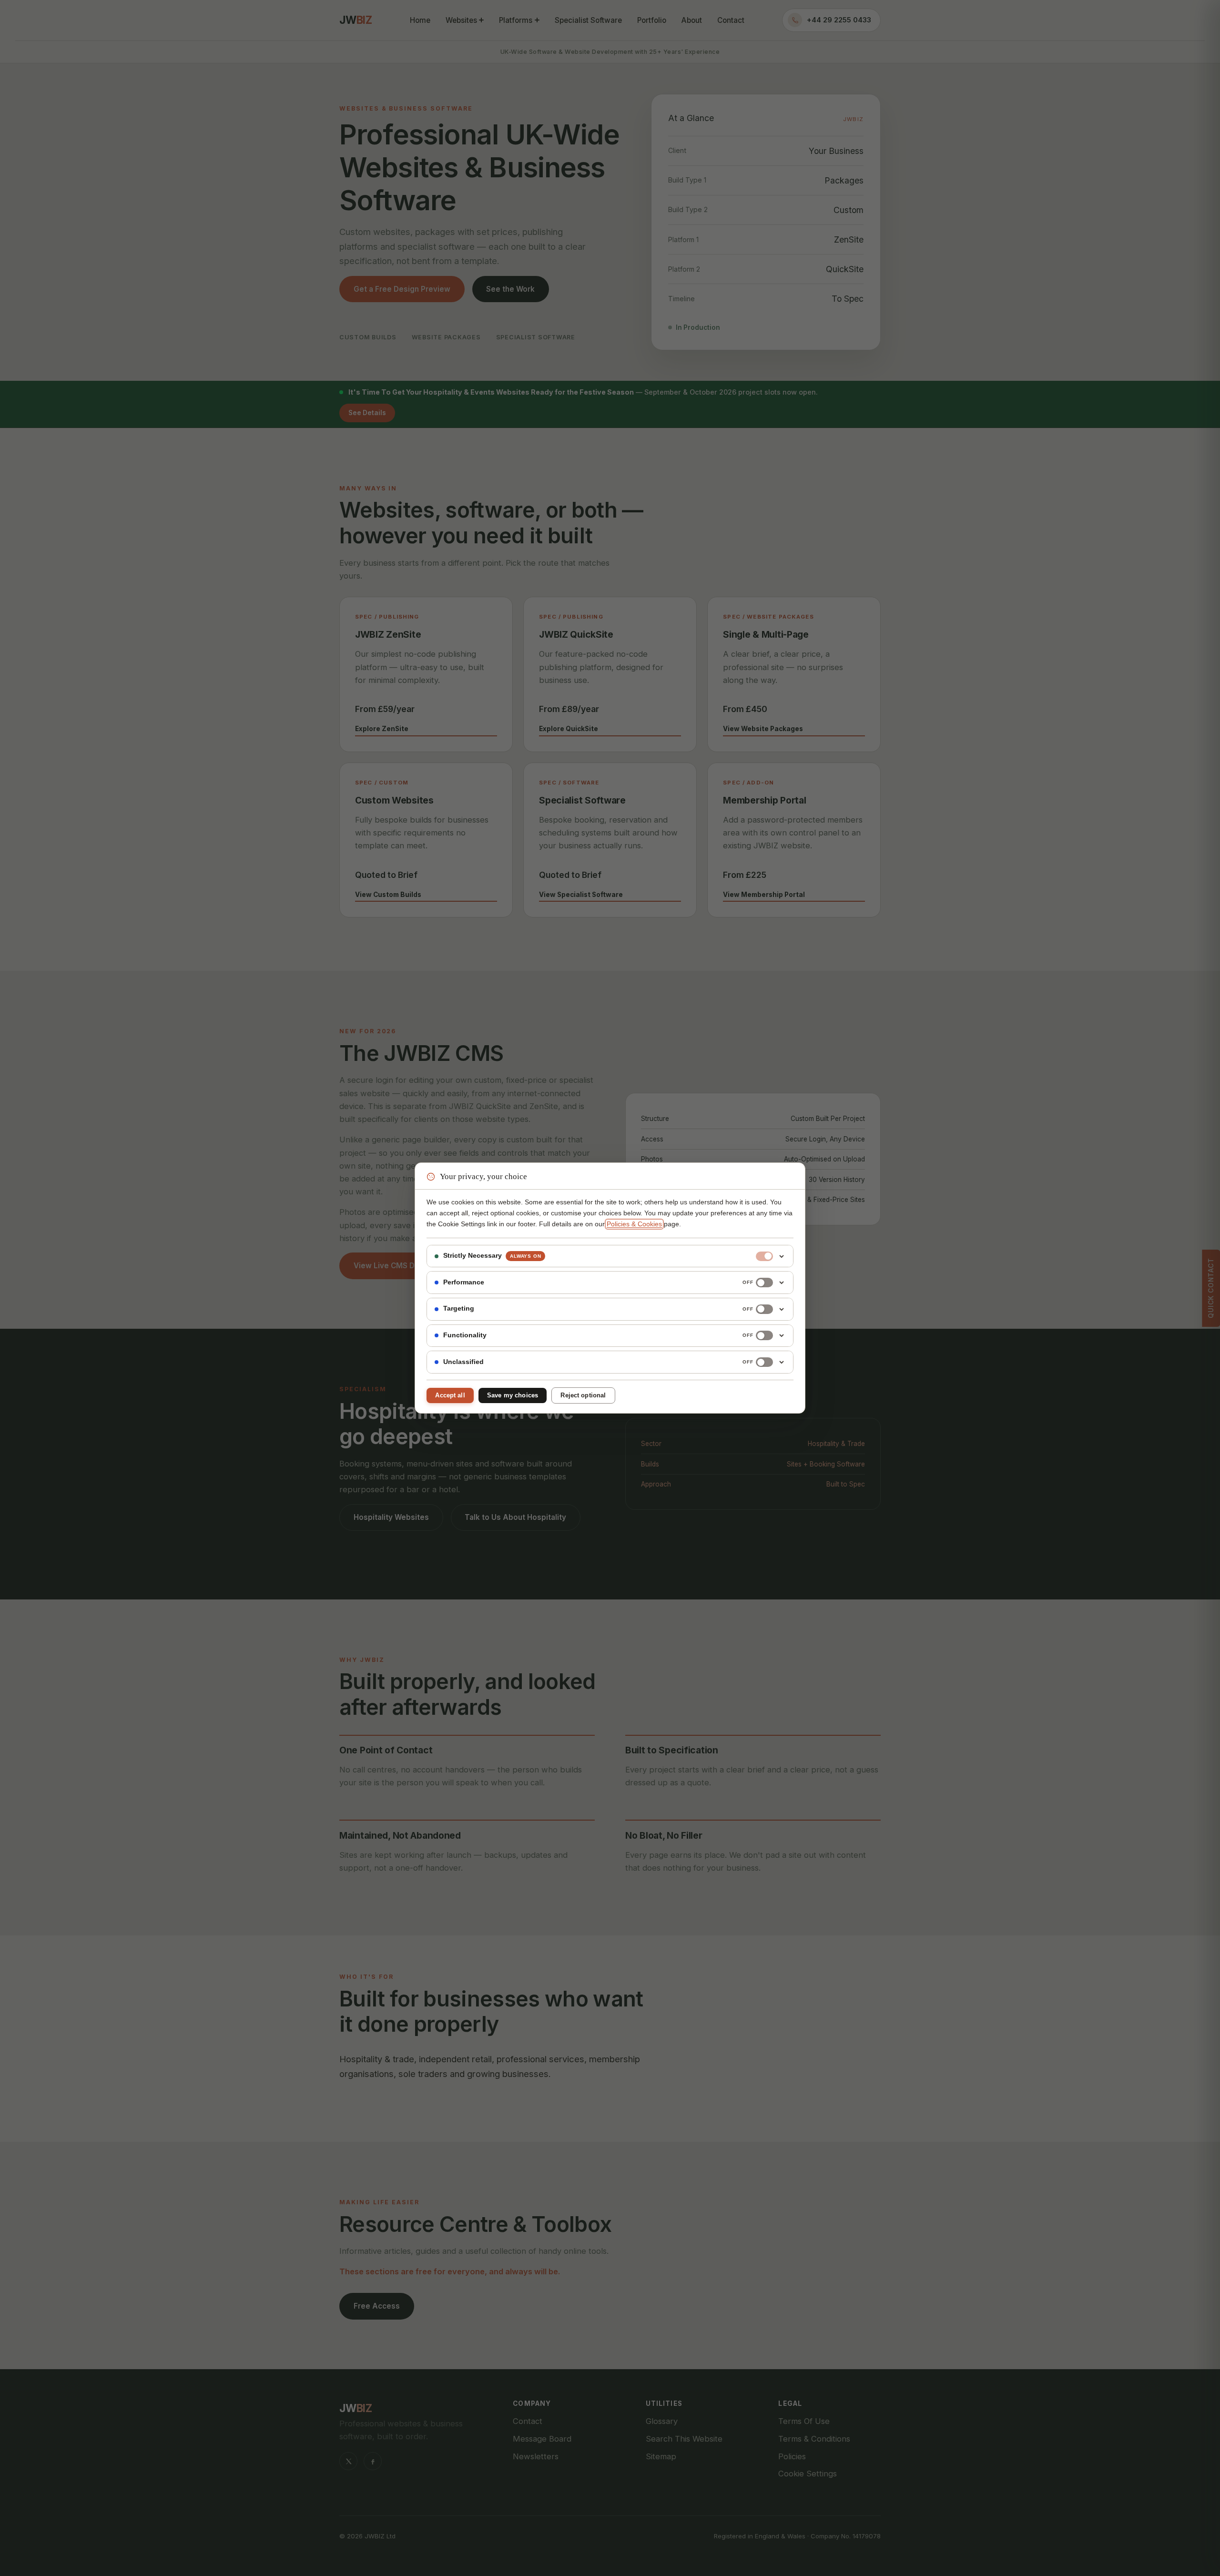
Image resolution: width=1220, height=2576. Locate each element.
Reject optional (583, 1395)
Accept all (450, 1395)
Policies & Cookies (634, 1224)
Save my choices (513, 1395)
